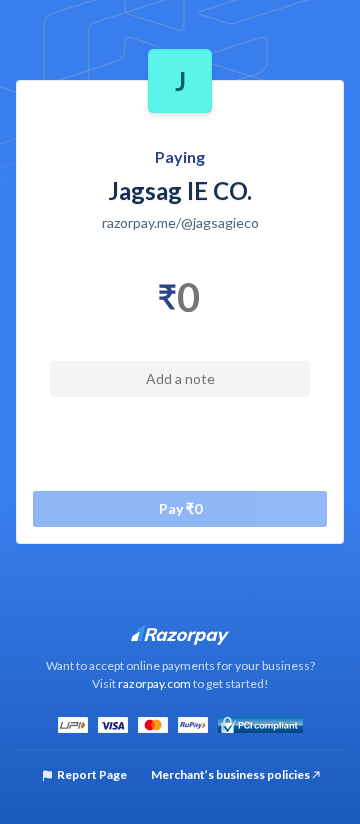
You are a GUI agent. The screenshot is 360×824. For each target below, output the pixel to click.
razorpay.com (154, 683)
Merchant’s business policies (231, 774)
